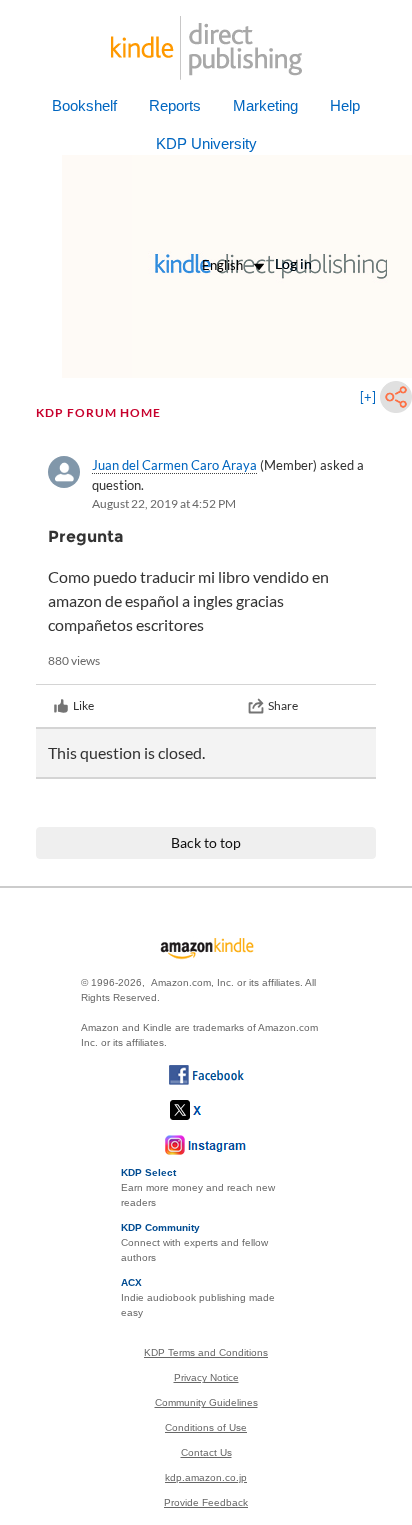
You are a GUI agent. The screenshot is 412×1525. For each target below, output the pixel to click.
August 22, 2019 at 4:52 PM (164, 503)
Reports (175, 105)
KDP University (206, 143)
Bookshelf (84, 105)
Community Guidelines (206, 1402)
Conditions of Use (206, 1427)
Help (345, 105)
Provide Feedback (206, 1502)
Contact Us (206, 1452)
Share (283, 705)
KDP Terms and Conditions (206, 1352)
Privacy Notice (206, 1377)
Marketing (265, 105)
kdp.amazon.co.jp (206, 1477)
